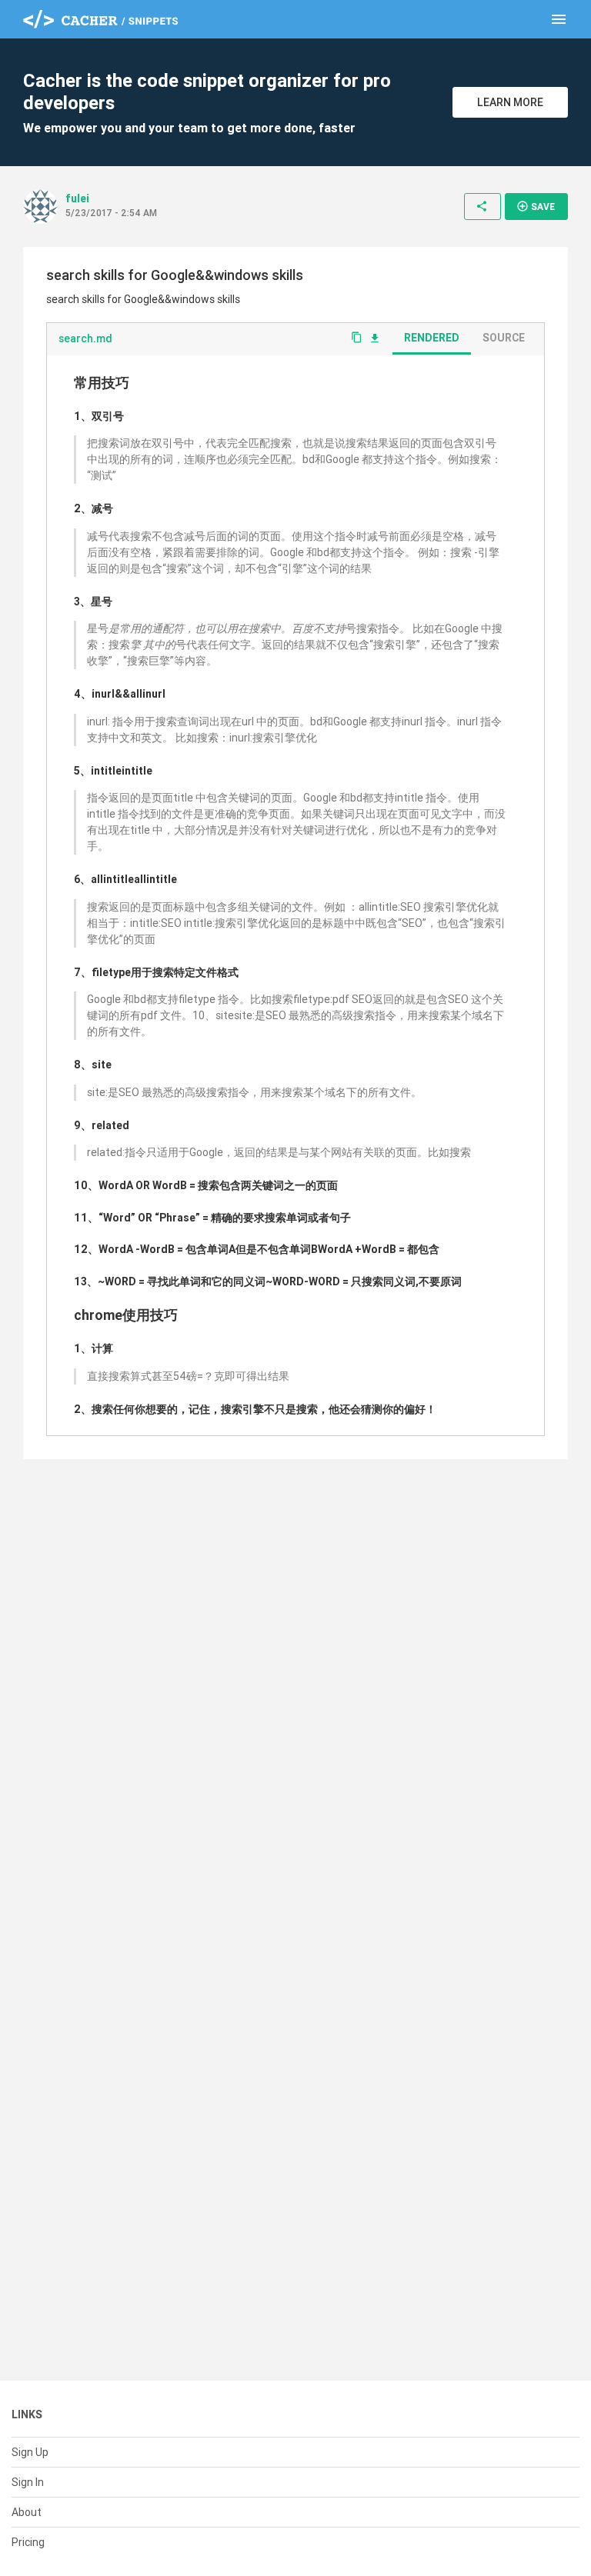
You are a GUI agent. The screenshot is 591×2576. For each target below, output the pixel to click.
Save (536, 206)
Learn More (510, 102)
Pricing (28, 2542)
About (27, 2512)
